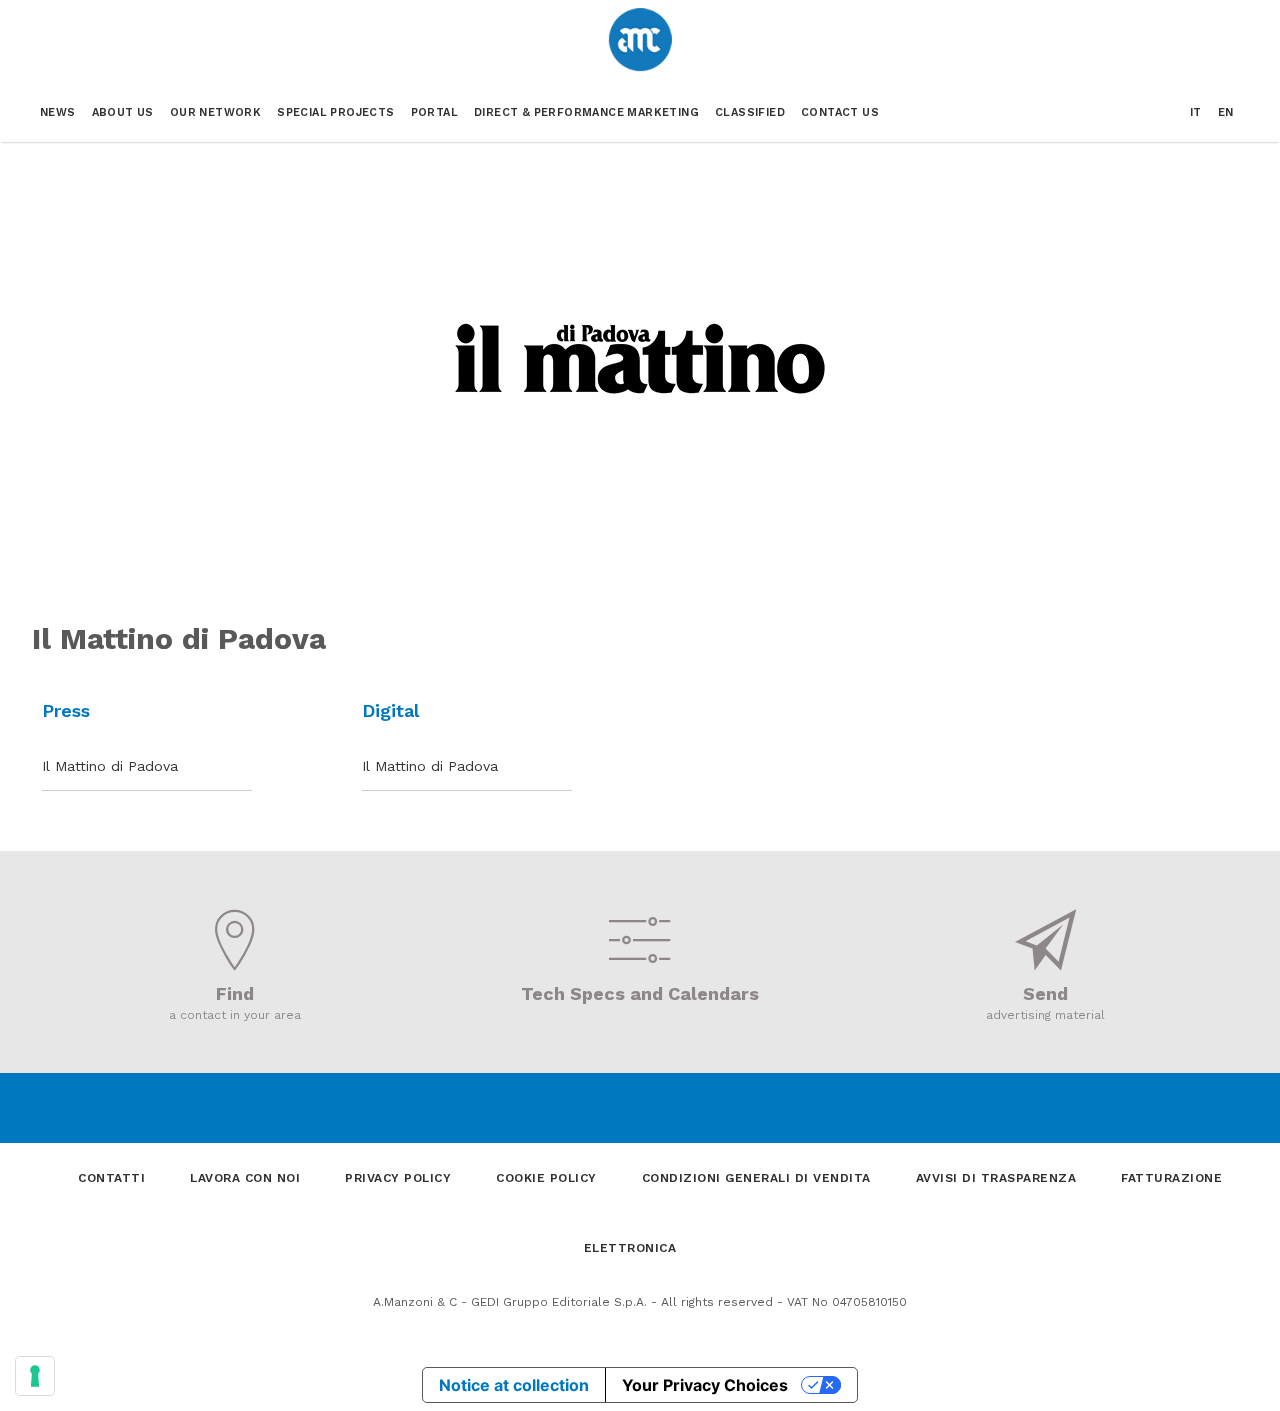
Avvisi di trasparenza (996, 1178)
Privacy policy (398, 1178)
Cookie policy (546, 1178)
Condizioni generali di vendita (756, 1178)
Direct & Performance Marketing (586, 112)
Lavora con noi (245, 1178)
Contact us (840, 112)
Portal (434, 112)
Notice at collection (514, 1385)
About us (123, 112)
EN (1226, 112)
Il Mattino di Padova (110, 766)
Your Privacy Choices (705, 1385)
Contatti (111, 1178)
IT (1196, 112)
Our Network (215, 112)
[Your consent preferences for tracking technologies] (35, 1376)
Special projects (335, 112)
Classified (750, 112)
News (58, 112)
